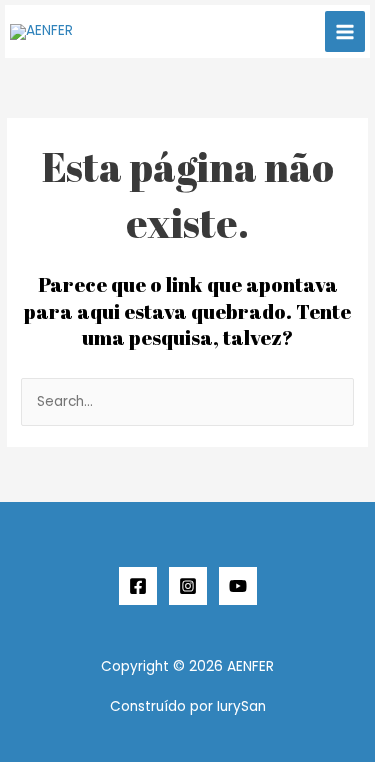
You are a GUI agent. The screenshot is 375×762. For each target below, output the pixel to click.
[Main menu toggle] (345, 31)
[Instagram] (188, 586)
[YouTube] (238, 586)
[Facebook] (138, 586)
